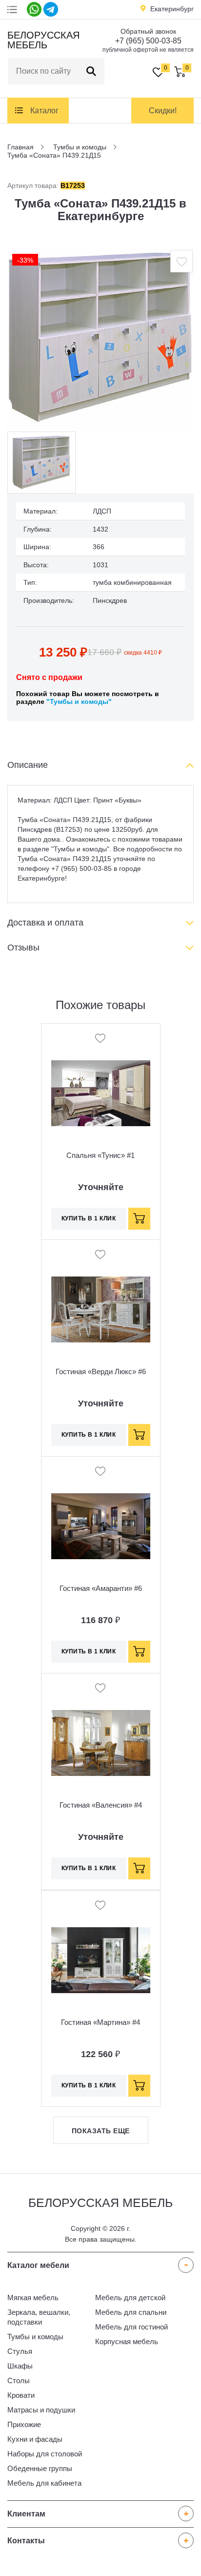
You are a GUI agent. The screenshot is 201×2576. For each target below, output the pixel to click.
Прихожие (24, 2424)
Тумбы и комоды (35, 2337)
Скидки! (163, 111)
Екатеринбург (172, 9)
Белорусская (42, 40)
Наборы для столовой (45, 2454)
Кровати (21, 2395)
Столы (19, 2380)
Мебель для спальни (131, 2312)
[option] (100, 338)
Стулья (20, 2351)
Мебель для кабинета (44, 2483)
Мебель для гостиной (131, 2327)
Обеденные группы (40, 2468)
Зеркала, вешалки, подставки (39, 2317)
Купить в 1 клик (89, 1218)
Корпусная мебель (127, 2341)
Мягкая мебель (33, 2298)
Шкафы (20, 2366)
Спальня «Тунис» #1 (100, 1155)
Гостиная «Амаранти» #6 (101, 1588)
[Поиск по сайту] (91, 71)
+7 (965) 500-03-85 (148, 41)
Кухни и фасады (35, 2439)
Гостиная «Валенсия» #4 (101, 1805)
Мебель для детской (130, 2298)
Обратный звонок (148, 31)
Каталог (44, 111)
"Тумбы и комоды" (79, 701)
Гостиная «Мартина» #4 (100, 2022)
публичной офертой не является (148, 50)
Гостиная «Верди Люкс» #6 (101, 1371)
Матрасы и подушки (41, 2410)
